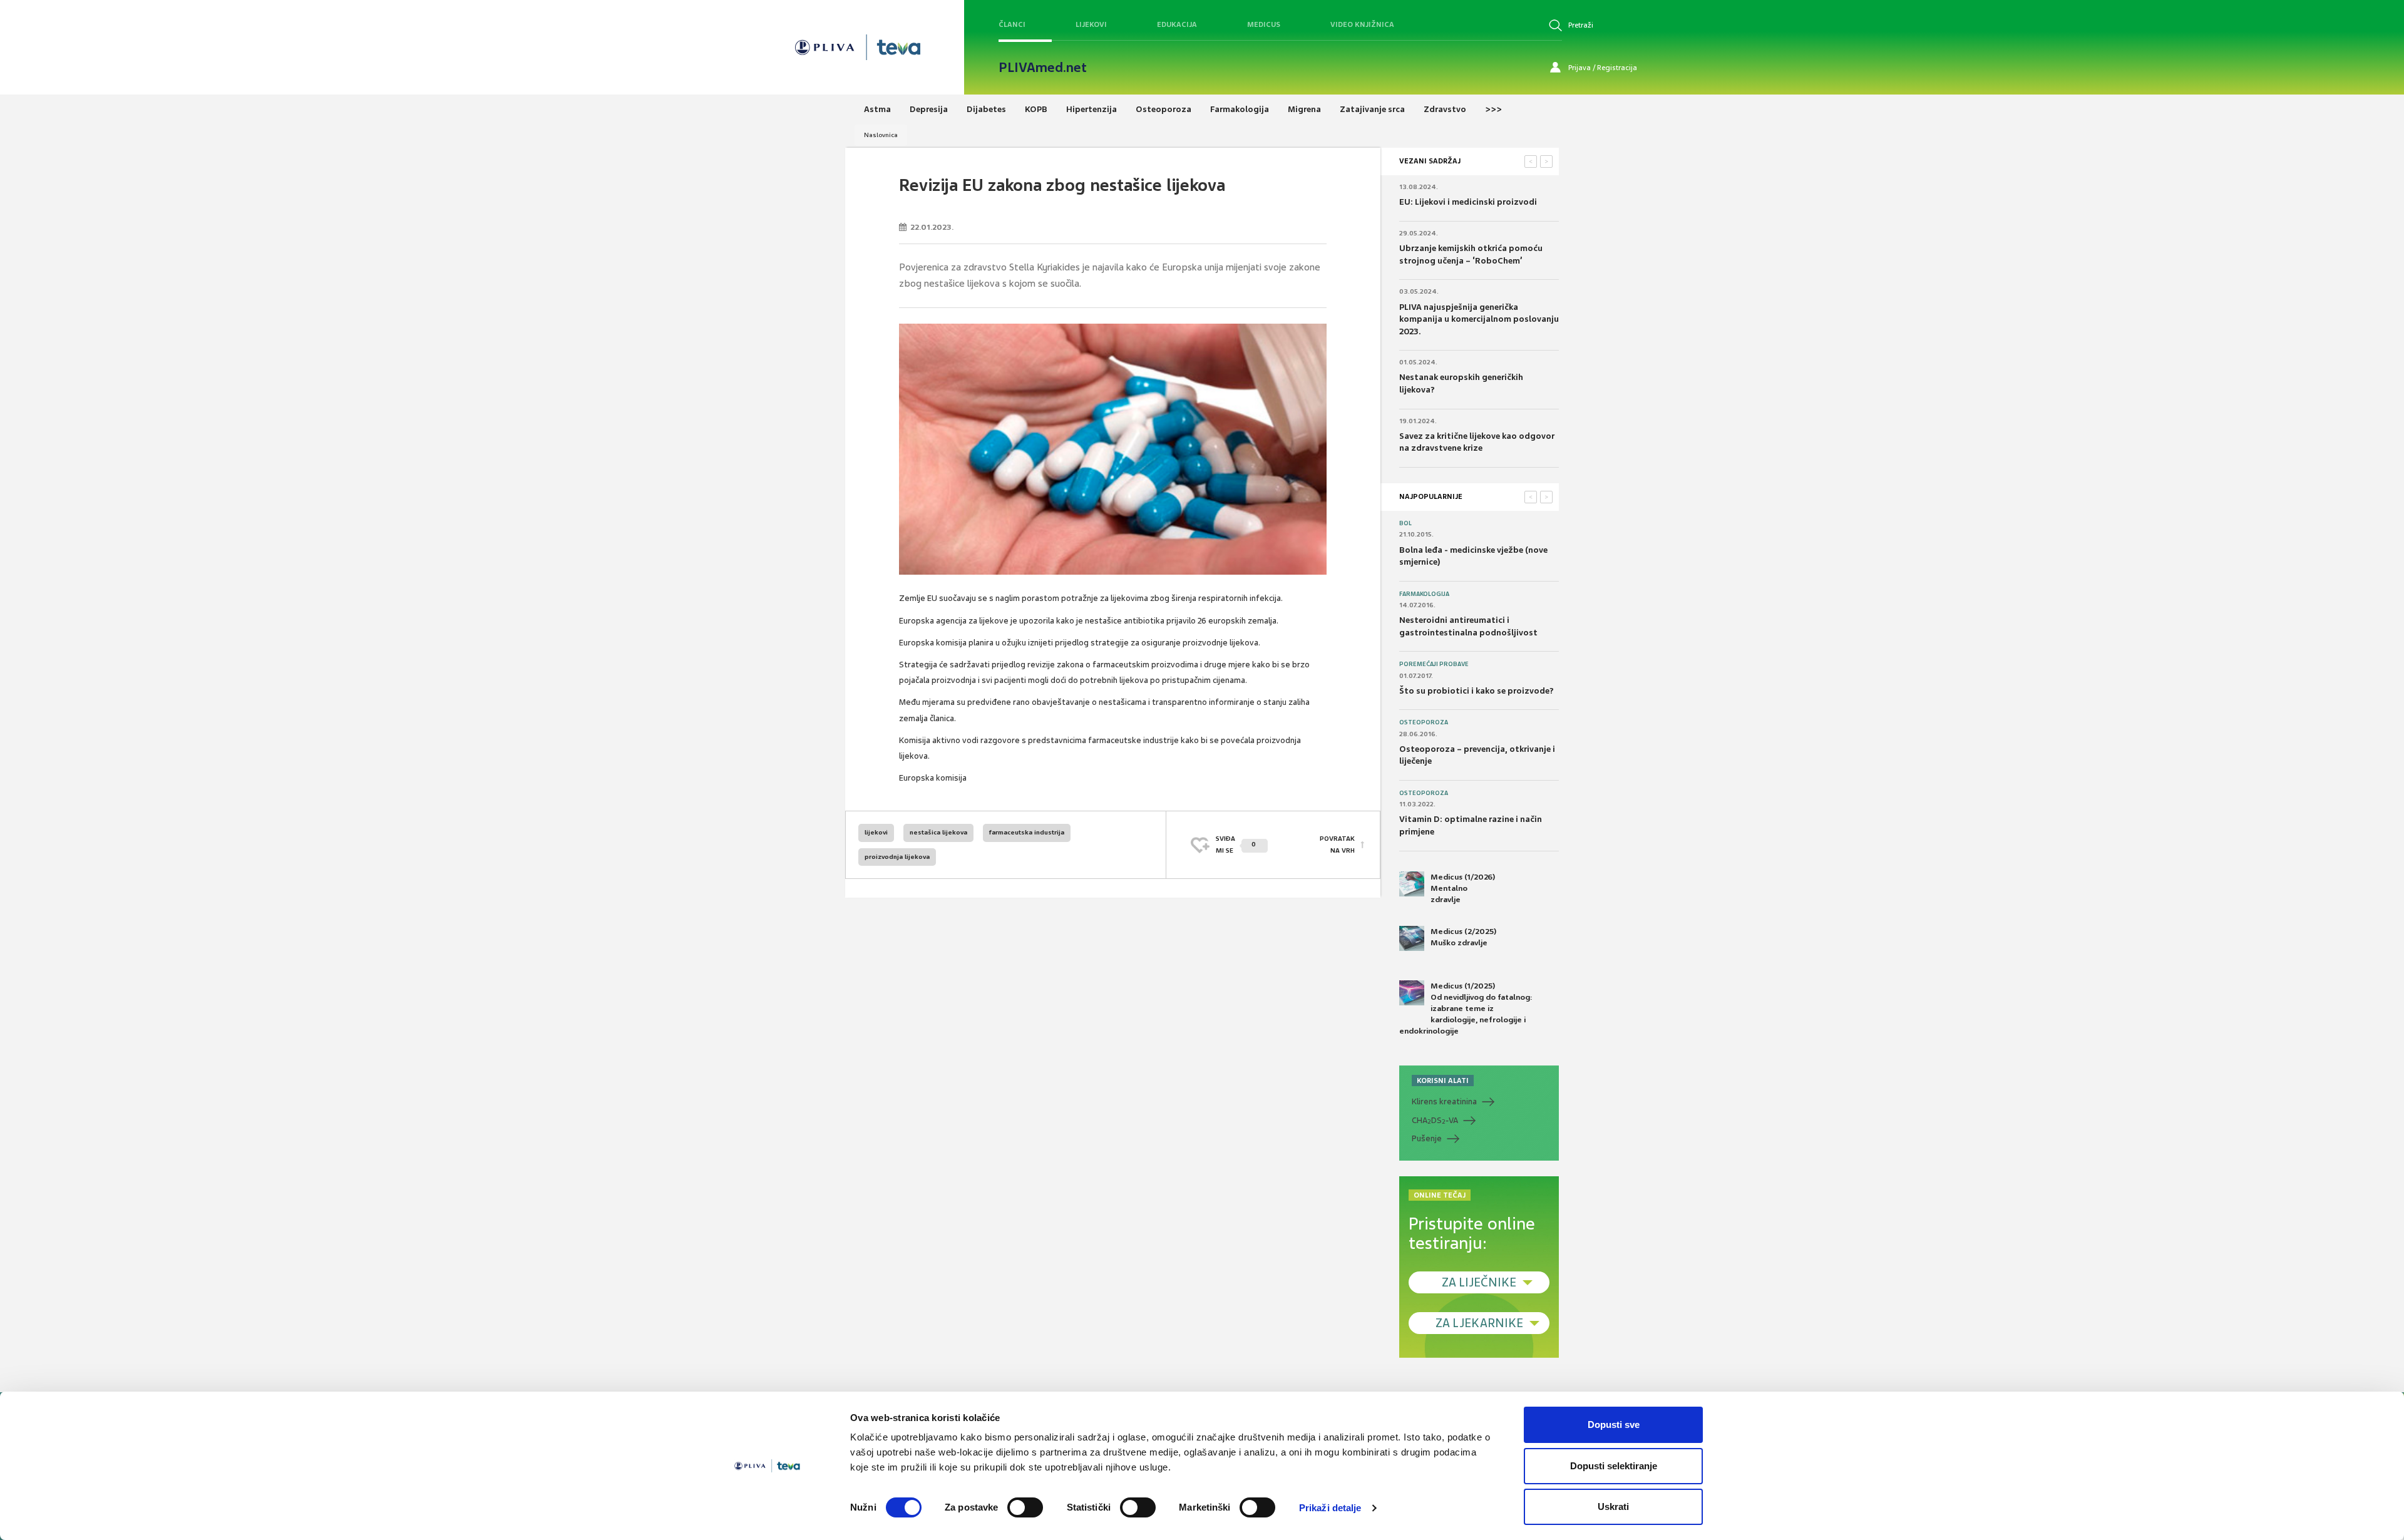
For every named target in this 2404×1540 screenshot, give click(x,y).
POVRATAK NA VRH (1337, 844)
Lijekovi (1091, 24)
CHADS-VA (1435, 1121)
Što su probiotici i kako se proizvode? (1477, 691)
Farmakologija (1424, 594)
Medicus (1264, 24)
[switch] (1025, 1507)
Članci (1012, 24)
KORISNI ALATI (1443, 1081)
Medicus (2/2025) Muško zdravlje (1463, 937)
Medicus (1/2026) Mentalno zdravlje (1463, 888)
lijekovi (876, 832)
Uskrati (1613, 1507)
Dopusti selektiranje (1614, 1466)
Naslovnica (881, 135)
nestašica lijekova (938, 832)
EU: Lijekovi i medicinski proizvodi (1468, 202)
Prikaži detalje (1330, 1508)
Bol (1405, 523)
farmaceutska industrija (1027, 832)
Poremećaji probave (1434, 664)
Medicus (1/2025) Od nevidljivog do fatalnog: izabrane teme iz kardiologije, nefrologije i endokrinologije (1466, 1009)
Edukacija (1177, 24)
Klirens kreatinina (1444, 1101)
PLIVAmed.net (1043, 68)
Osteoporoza (1424, 722)
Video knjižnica (1362, 24)
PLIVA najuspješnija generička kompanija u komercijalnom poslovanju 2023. (1479, 319)
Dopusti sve (1614, 1424)
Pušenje (1427, 1138)
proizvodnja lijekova (897, 857)
